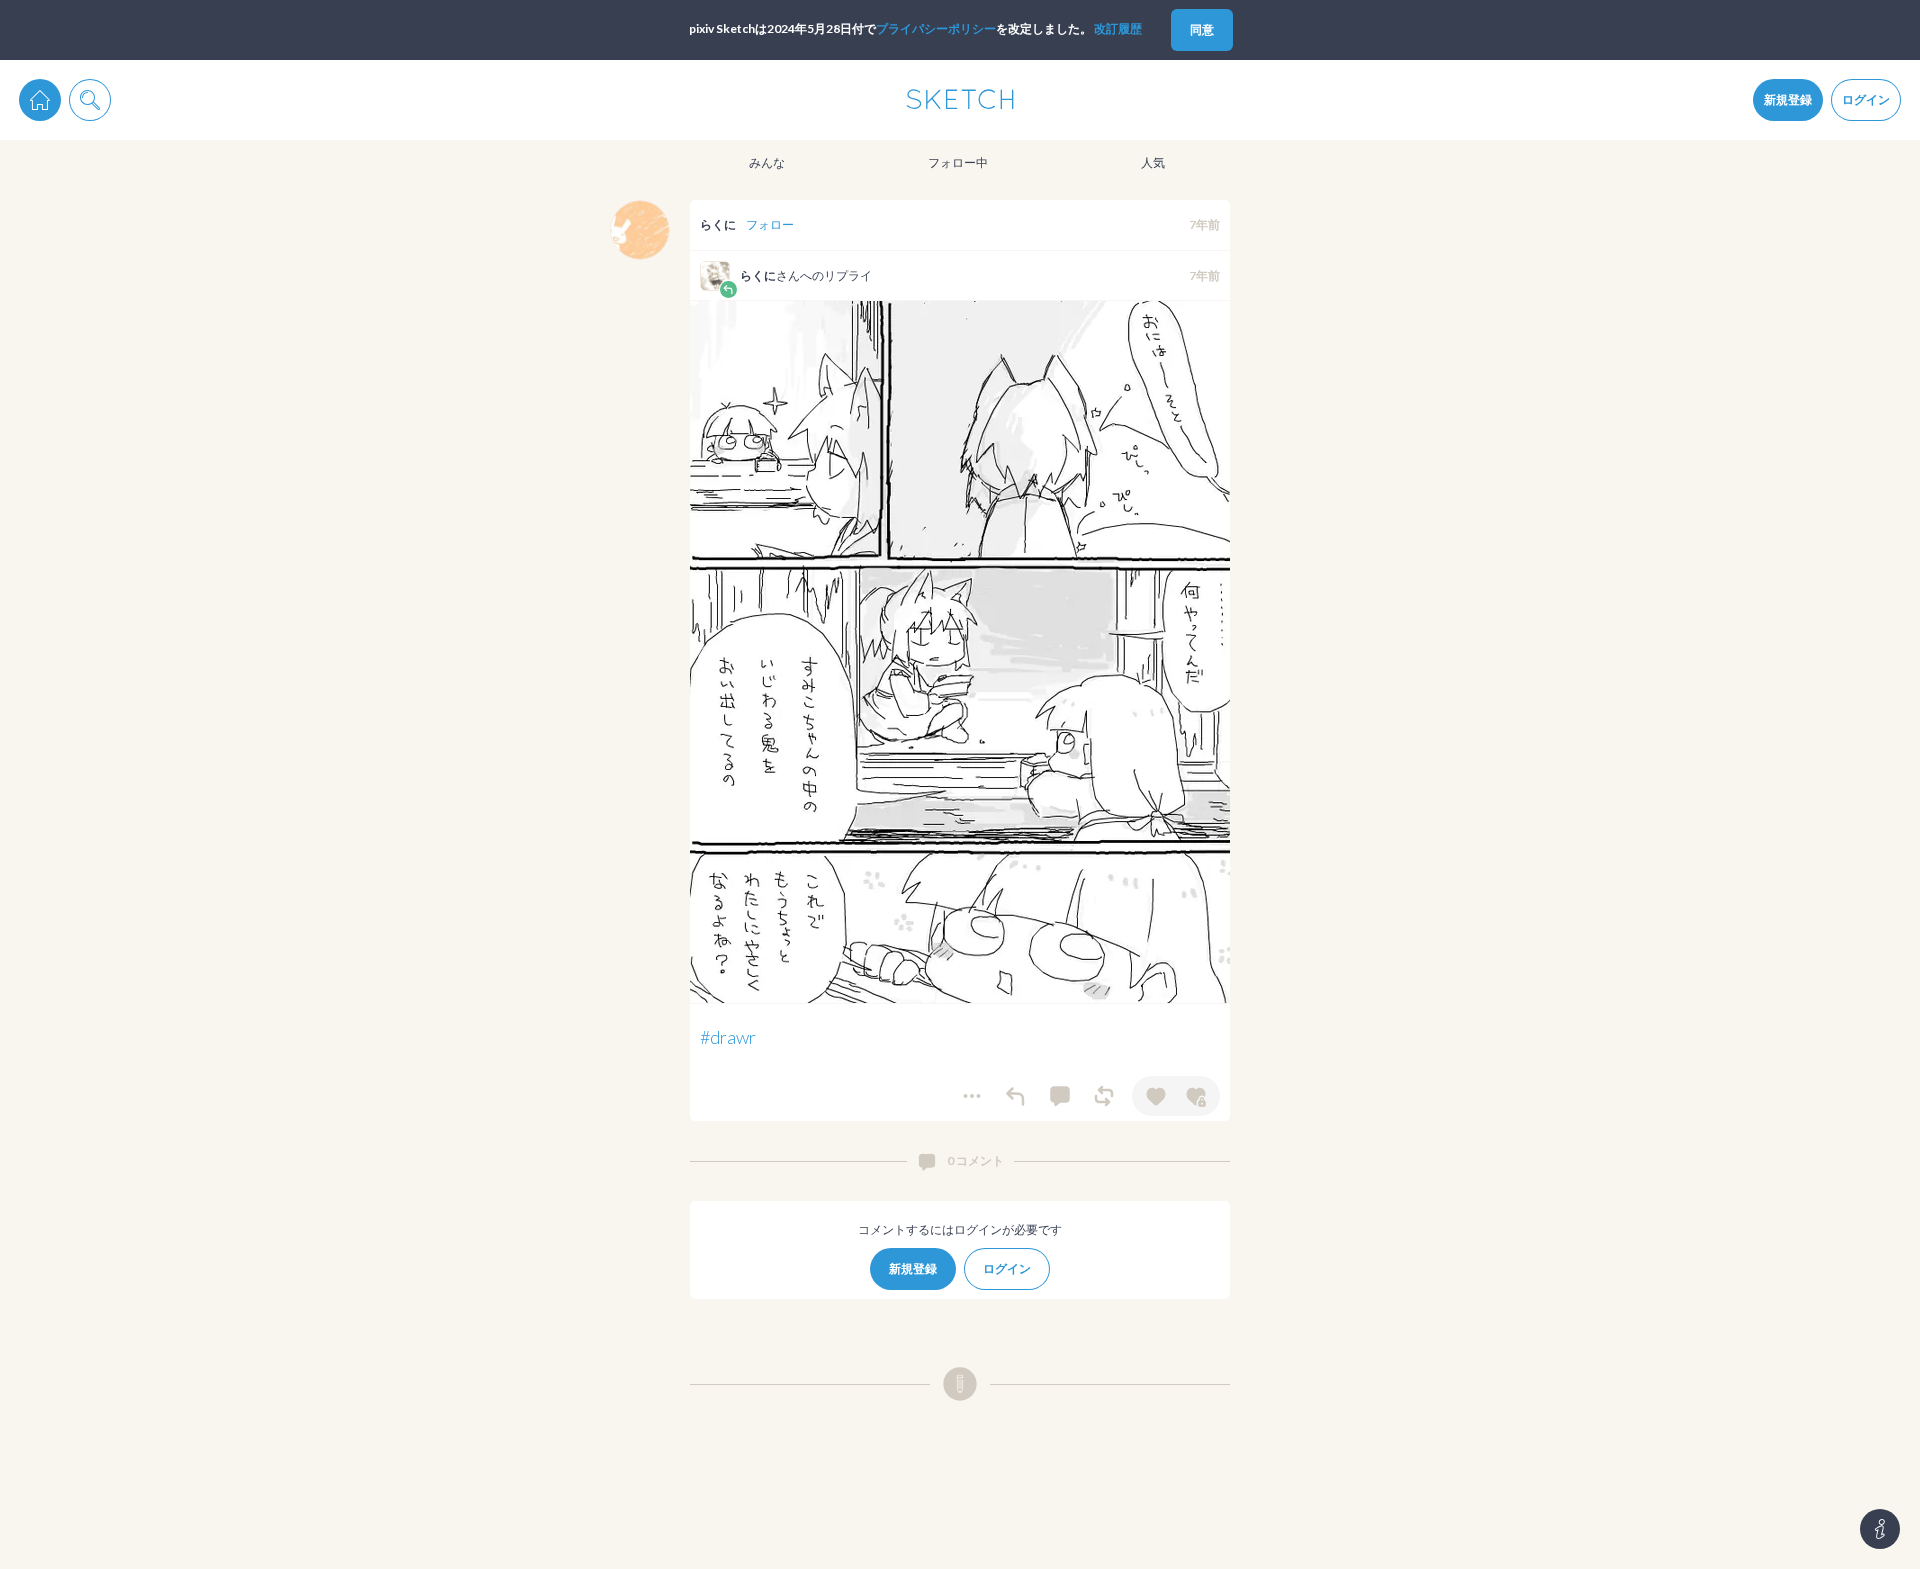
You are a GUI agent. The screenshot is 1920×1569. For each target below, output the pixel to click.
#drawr (728, 1037)
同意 (1202, 29)
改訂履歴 (1118, 28)
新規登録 (1788, 99)
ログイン (1866, 99)
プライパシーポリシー (936, 28)
